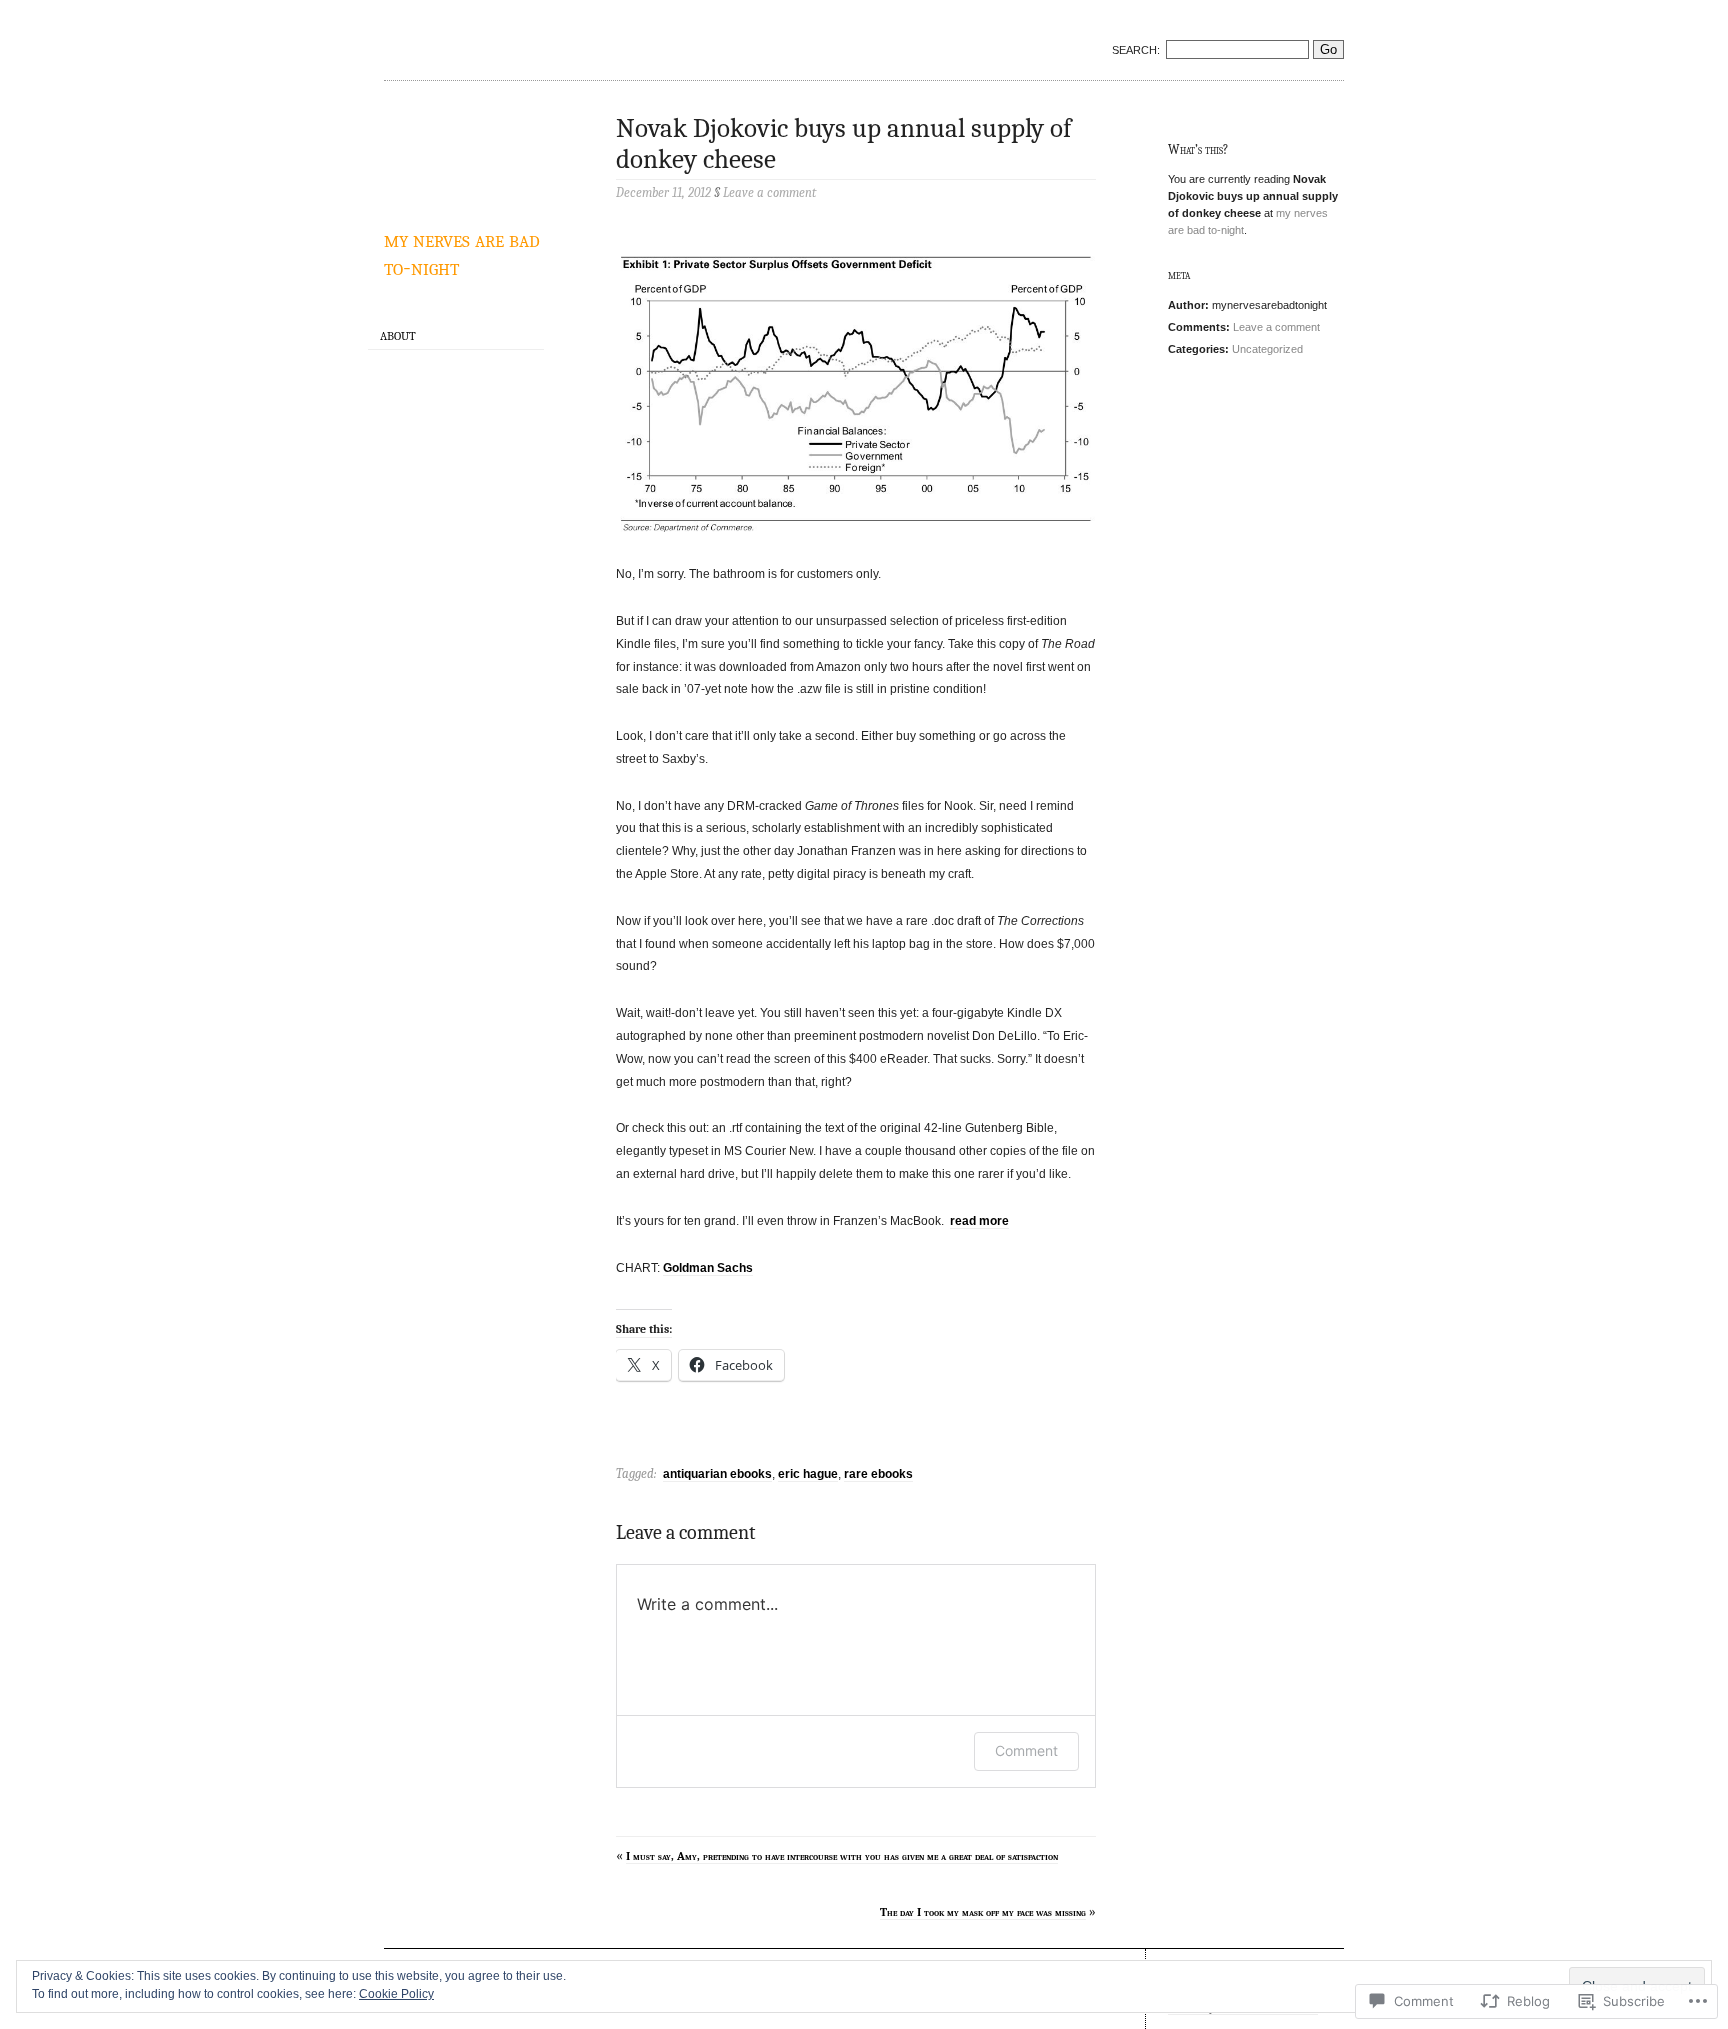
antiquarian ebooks (717, 1474)
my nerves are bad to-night (462, 253)
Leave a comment (1276, 327)
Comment (1026, 1750)
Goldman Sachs (708, 1268)
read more (979, 1221)
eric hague (808, 1474)
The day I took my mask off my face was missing (983, 1912)
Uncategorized (1267, 349)
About (398, 336)
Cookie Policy (396, 1994)
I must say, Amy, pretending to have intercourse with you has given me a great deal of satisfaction (842, 1856)
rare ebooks (878, 1474)
